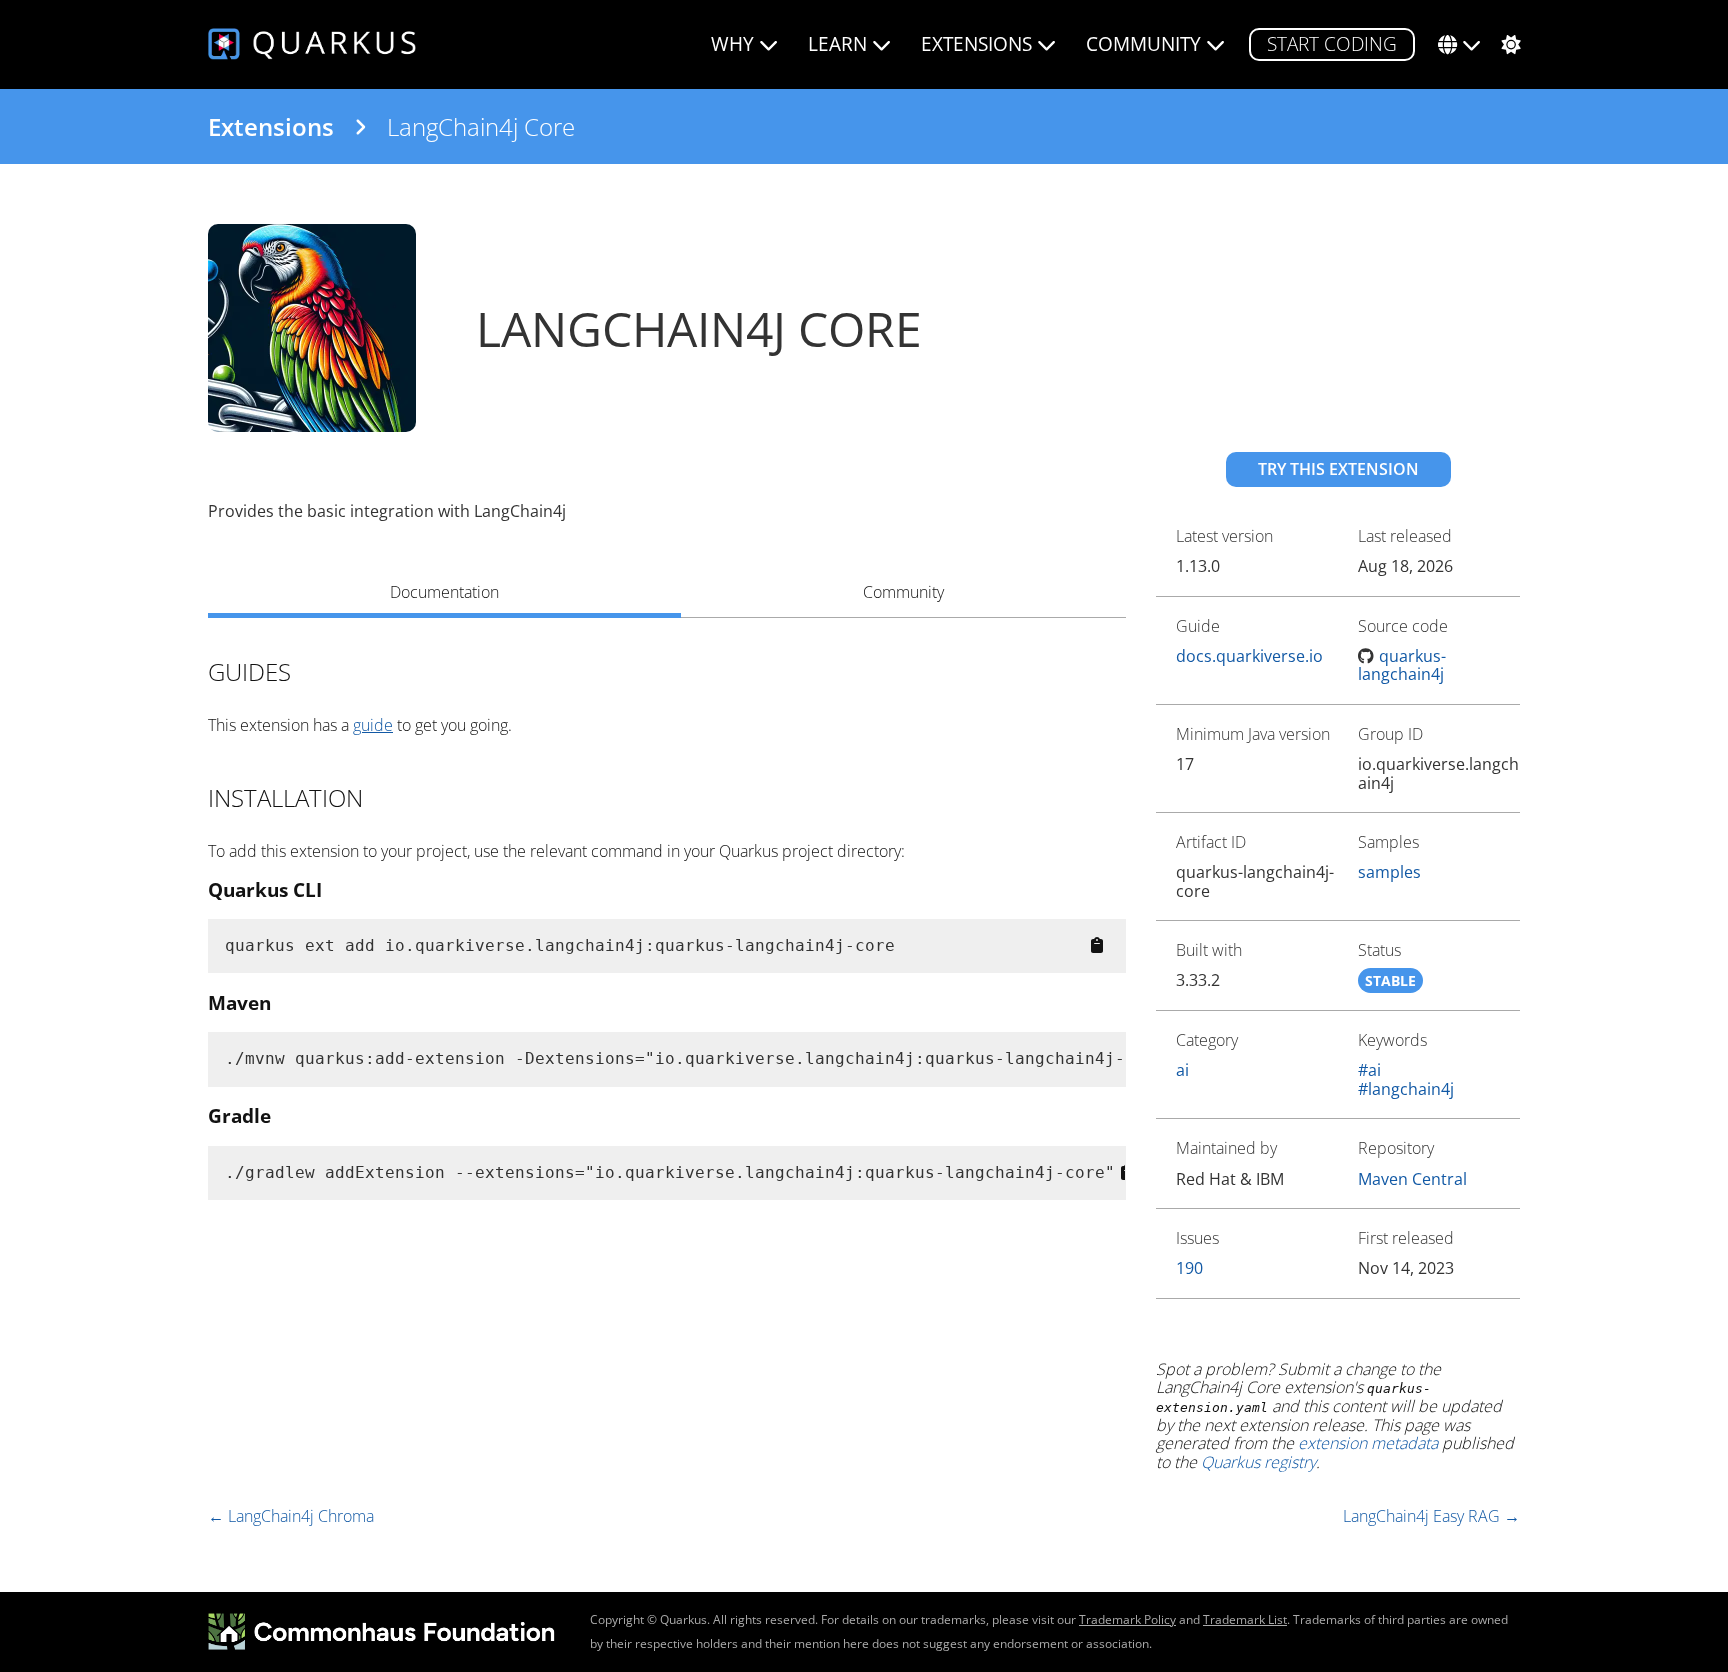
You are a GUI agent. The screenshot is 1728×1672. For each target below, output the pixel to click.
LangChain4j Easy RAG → (1431, 1516)
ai (1182, 1070)
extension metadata (1368, 1443)
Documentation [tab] (444, 592)
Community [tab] (903, 592)
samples (1389, 872)
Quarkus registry (1258, 1462)
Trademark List (1245, 1619)
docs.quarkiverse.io (1249, 656)
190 (1189, 1268)
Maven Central (1412, 1179)
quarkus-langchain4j (1402, 665)
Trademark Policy (1127, 1619)
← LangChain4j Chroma (291, 1516)
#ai (1369, 1070)
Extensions (271, 127)
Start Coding (1332, 43)
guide (373, 725)
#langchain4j (1406, 1089)
